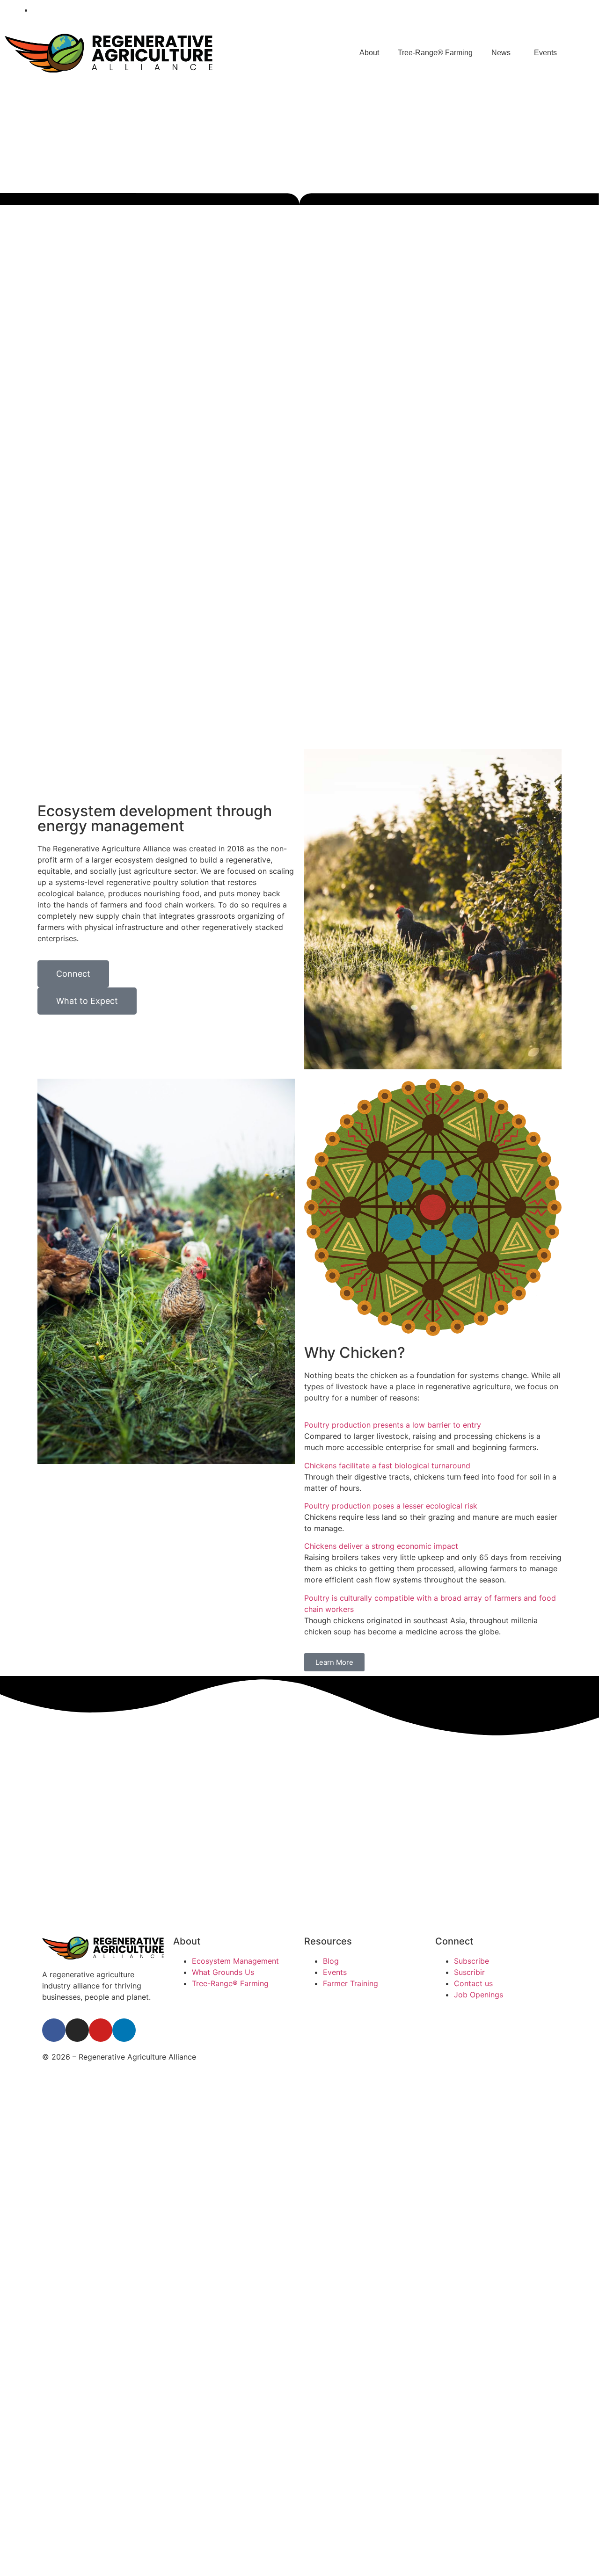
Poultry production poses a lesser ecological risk (391, 1506)
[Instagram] (536, 10)
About (369, 53)
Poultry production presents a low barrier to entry (393, 1425)
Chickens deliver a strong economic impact (381, 1546)
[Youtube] (556, 10)
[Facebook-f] (517, 10)
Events (545, 53)
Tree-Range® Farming (435, 53)
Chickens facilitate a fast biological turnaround (387, 1466)
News (501, 53)
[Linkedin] (575, 10)
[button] (433, 1425)
